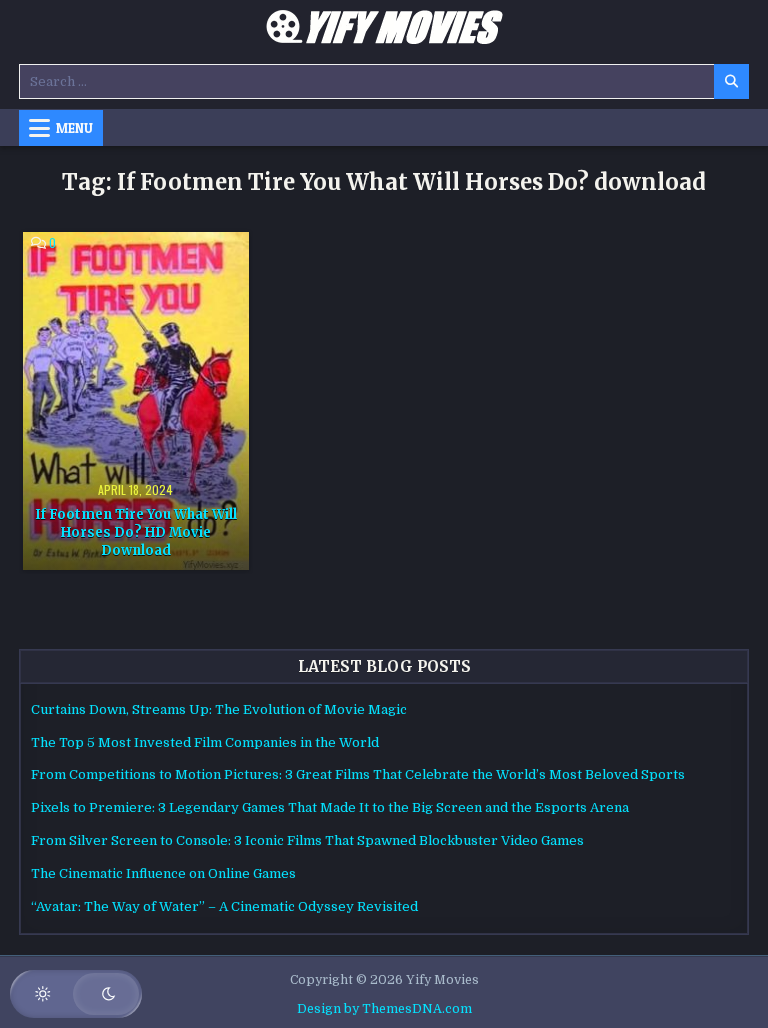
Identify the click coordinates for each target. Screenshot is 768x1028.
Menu (74, 128)
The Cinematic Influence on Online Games (163, 873)
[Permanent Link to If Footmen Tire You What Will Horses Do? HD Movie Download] (135, 401)
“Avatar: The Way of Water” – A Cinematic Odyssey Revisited (224, 906)
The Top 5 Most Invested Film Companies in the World (205, 742)
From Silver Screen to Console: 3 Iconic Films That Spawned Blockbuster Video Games (307, 840)
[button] (76, 994)
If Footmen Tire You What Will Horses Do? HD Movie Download (136, 532)
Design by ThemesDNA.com (384, 1009)
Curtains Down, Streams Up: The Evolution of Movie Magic (219, 709)
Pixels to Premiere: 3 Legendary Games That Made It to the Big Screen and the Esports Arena (330, 807)
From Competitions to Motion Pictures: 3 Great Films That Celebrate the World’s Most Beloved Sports (358, 774)
